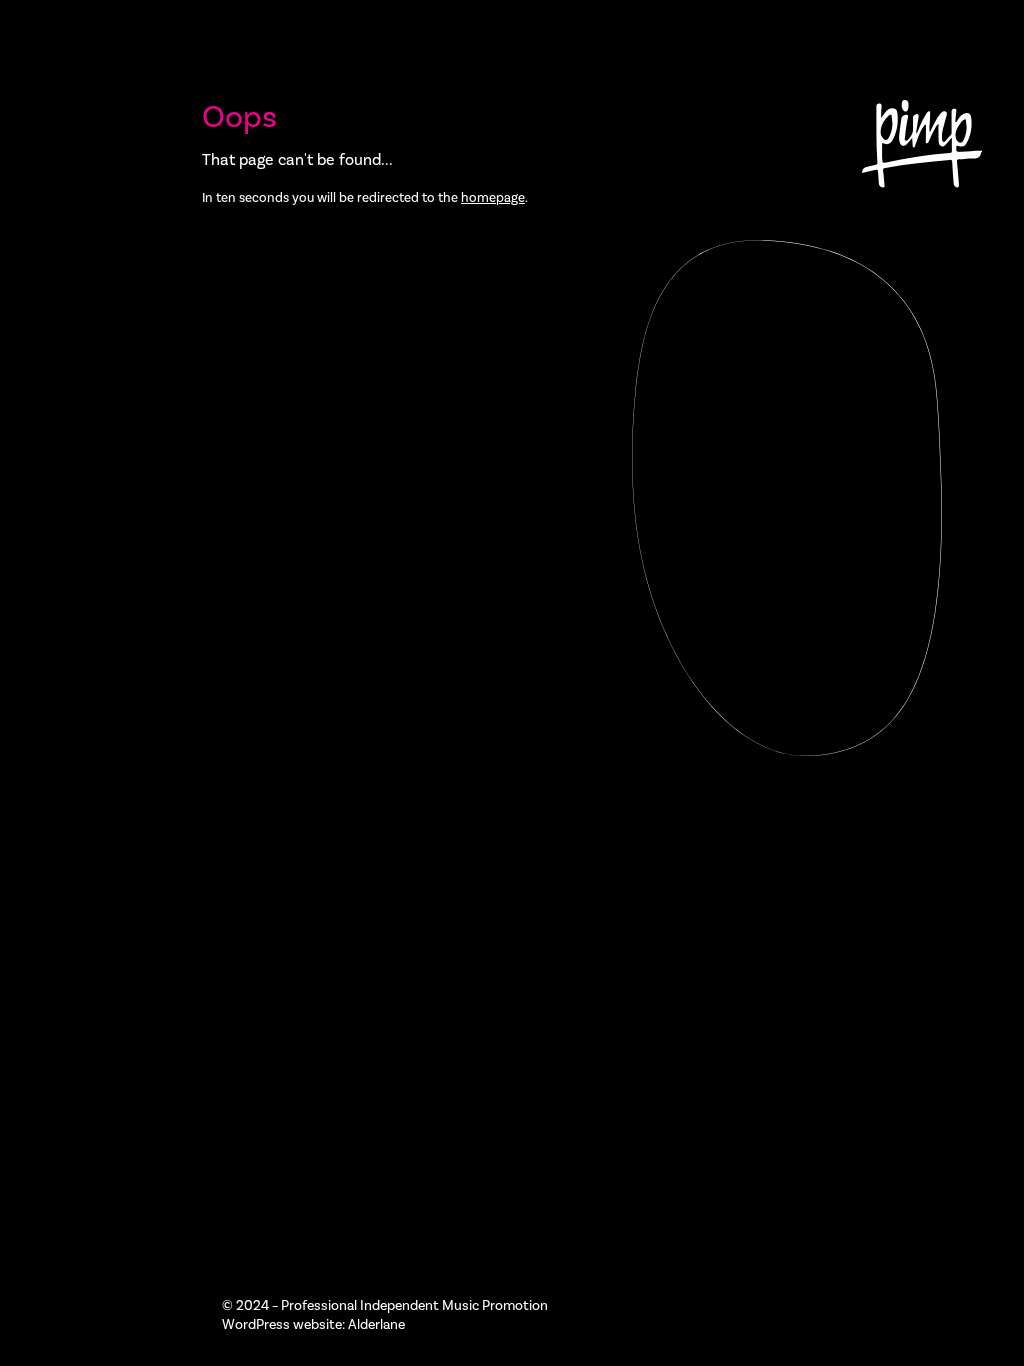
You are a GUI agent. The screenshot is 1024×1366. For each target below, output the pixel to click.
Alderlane (376, 1325)
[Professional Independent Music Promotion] (922, 147)
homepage (493, 197)
